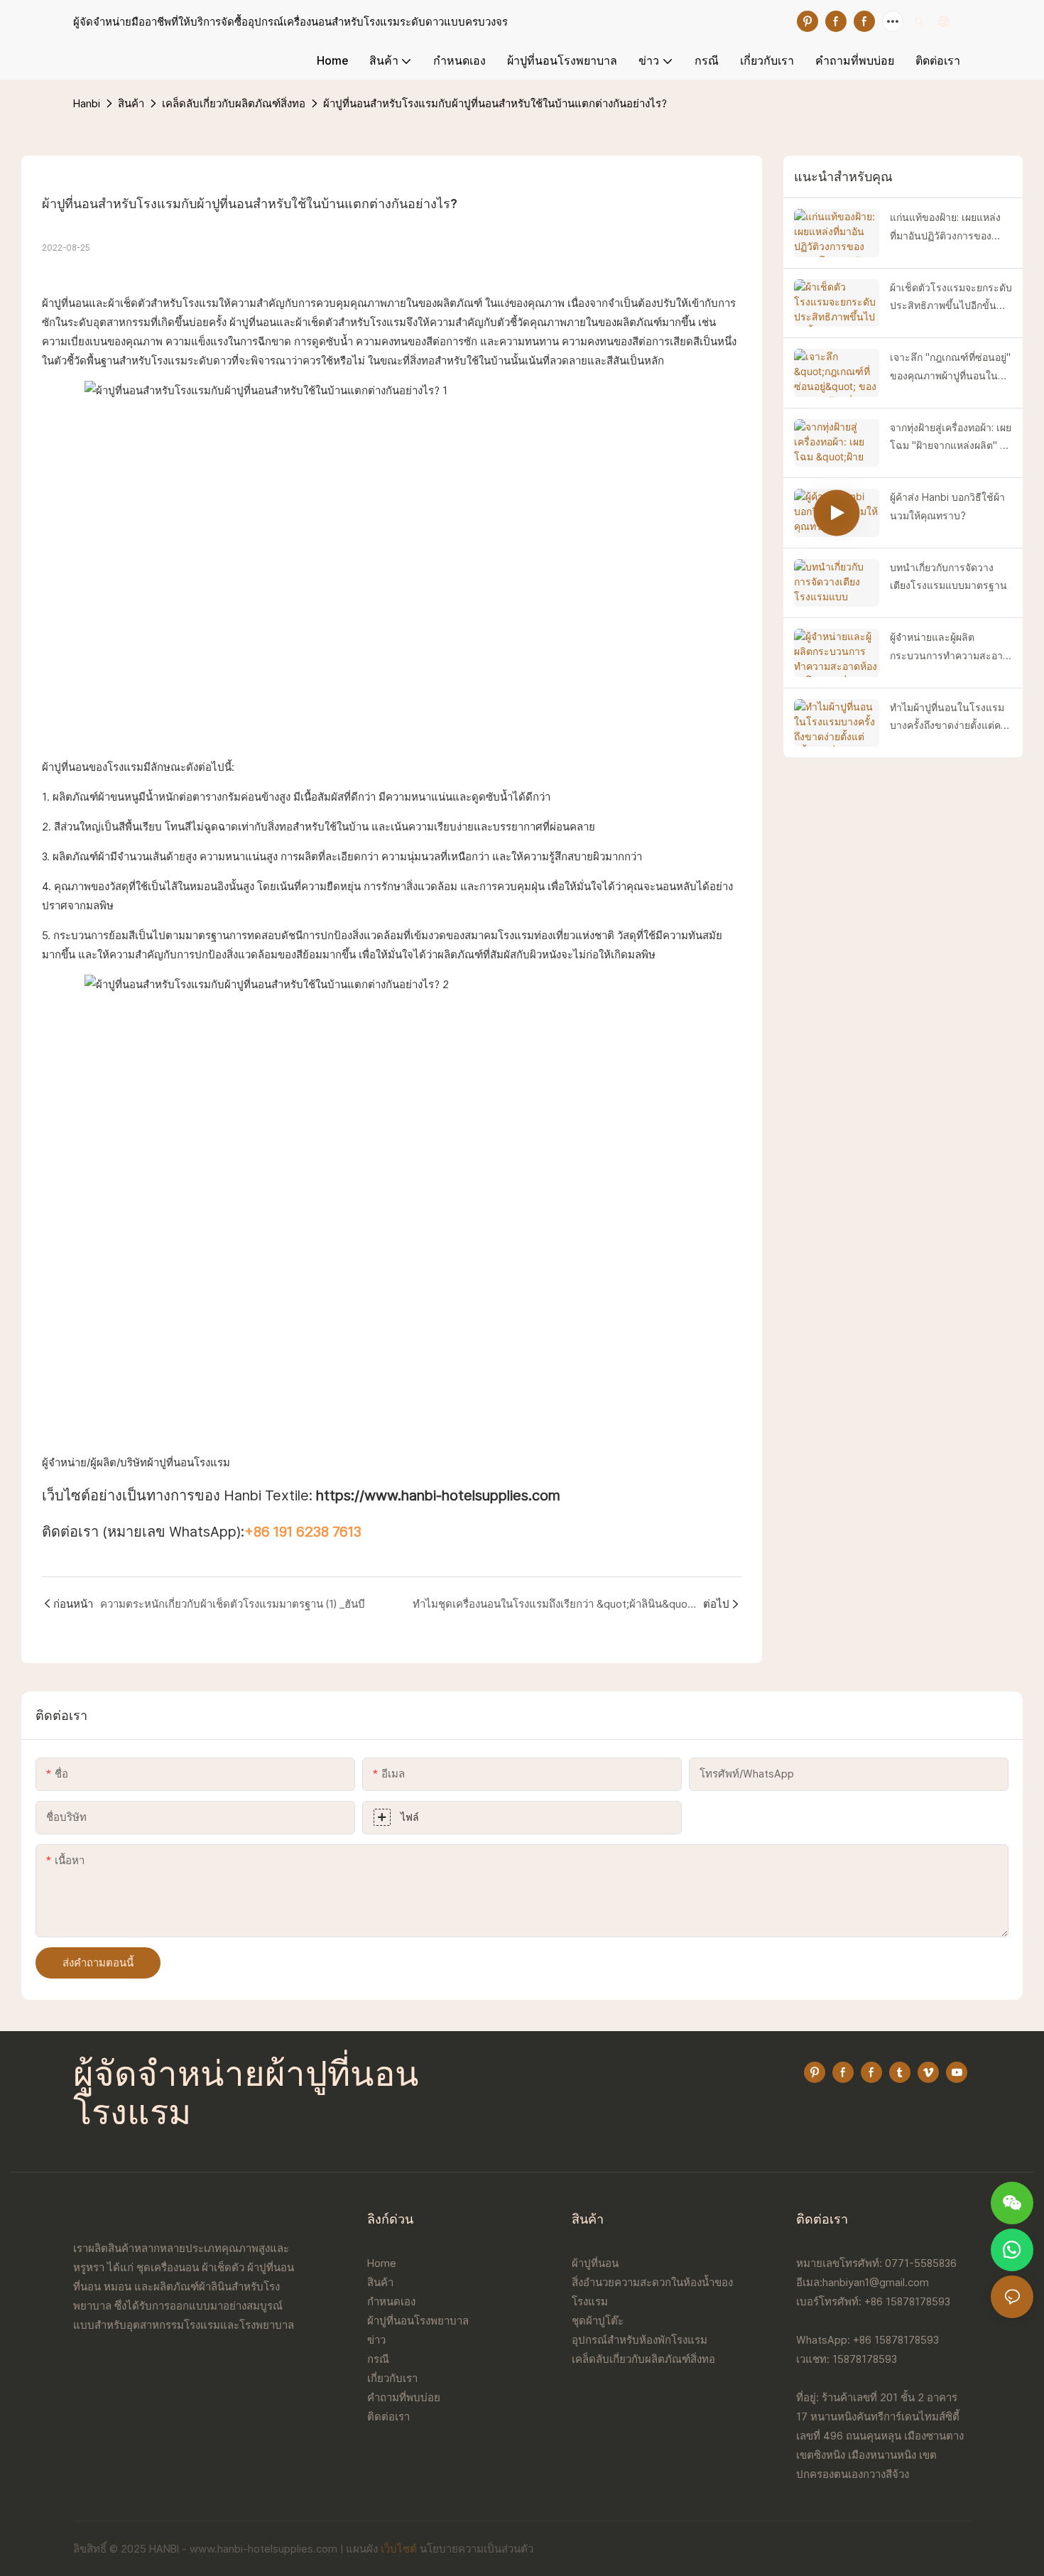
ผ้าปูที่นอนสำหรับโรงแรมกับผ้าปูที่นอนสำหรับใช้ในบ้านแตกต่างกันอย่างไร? (495, 103)
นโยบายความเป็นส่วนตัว (477, 2549)
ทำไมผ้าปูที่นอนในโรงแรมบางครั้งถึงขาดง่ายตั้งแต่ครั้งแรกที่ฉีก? (951, 718)
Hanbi (87, 103)
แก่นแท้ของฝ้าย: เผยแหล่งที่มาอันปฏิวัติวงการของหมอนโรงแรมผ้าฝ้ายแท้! (945, 228)
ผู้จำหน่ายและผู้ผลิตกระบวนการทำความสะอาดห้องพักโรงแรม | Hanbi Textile (950, 648)
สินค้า (131, 103)
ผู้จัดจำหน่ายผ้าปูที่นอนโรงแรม (246, 2096)
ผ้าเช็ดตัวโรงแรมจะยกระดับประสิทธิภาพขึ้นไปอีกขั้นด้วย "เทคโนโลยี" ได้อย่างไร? (951, 298)
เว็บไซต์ (399, 2549)
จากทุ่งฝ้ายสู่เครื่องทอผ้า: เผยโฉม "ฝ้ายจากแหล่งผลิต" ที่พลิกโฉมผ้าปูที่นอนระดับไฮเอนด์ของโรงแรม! (951, 438)
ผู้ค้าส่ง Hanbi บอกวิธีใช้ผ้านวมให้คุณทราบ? (947, 506)
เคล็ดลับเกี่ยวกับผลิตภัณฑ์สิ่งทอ (234, 103)
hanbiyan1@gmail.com (876, 2282)
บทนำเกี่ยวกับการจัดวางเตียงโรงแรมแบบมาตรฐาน (948, 577)
